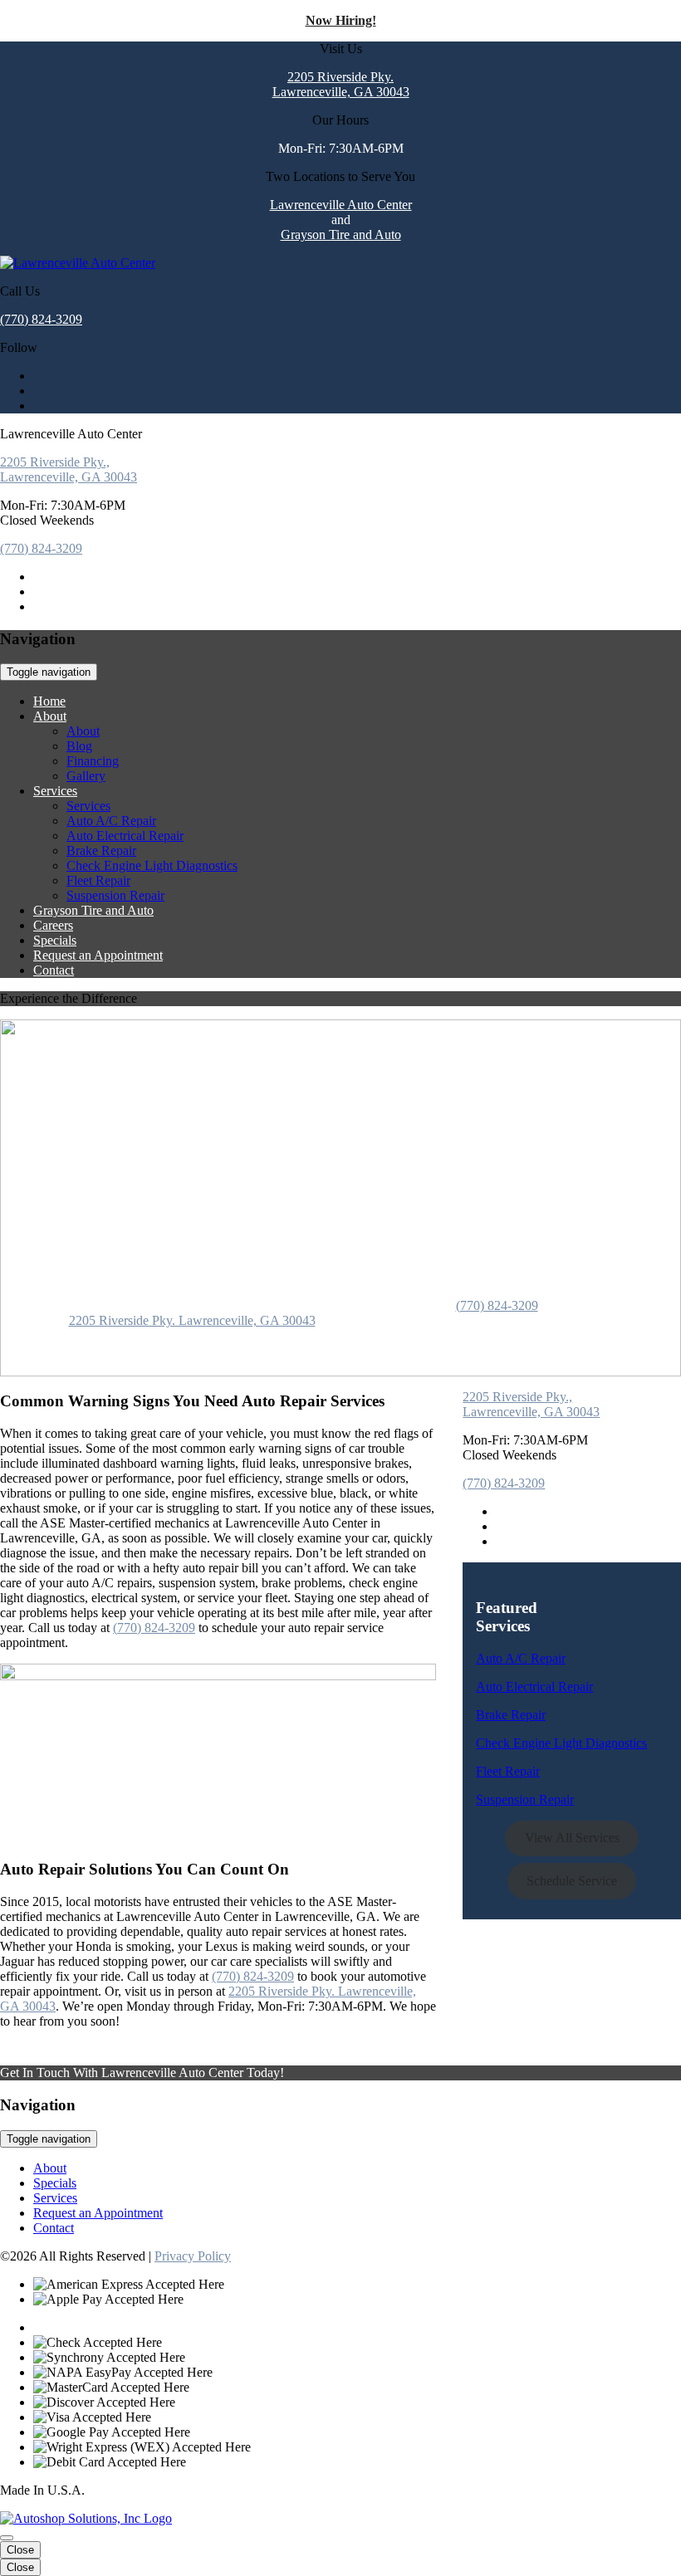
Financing (93, 761)
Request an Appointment (98, 955)
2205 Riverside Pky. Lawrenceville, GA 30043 (192, 1320)
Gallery (86, 776)
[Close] (7, 2538)
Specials (55, 940)
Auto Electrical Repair (125, 836)
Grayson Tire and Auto (341, 235)
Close (20, 2550)
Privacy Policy (193, 2256)
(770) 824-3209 (41, 319)
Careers (53, 925)
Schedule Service (572, 1881)
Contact (54, 970)
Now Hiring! (341, 20)
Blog (79, 746)
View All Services (572, 1838)
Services (55, 791)
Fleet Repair (98, 880)
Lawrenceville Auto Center (341, 205)
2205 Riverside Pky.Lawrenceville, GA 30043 (341, 84)
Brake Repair (101, 851)
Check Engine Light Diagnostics (152, 865)
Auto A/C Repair (111, 821)
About (50, 716)
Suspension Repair (115, 895)
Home (49, 701)
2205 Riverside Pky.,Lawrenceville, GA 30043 (69, 469)
